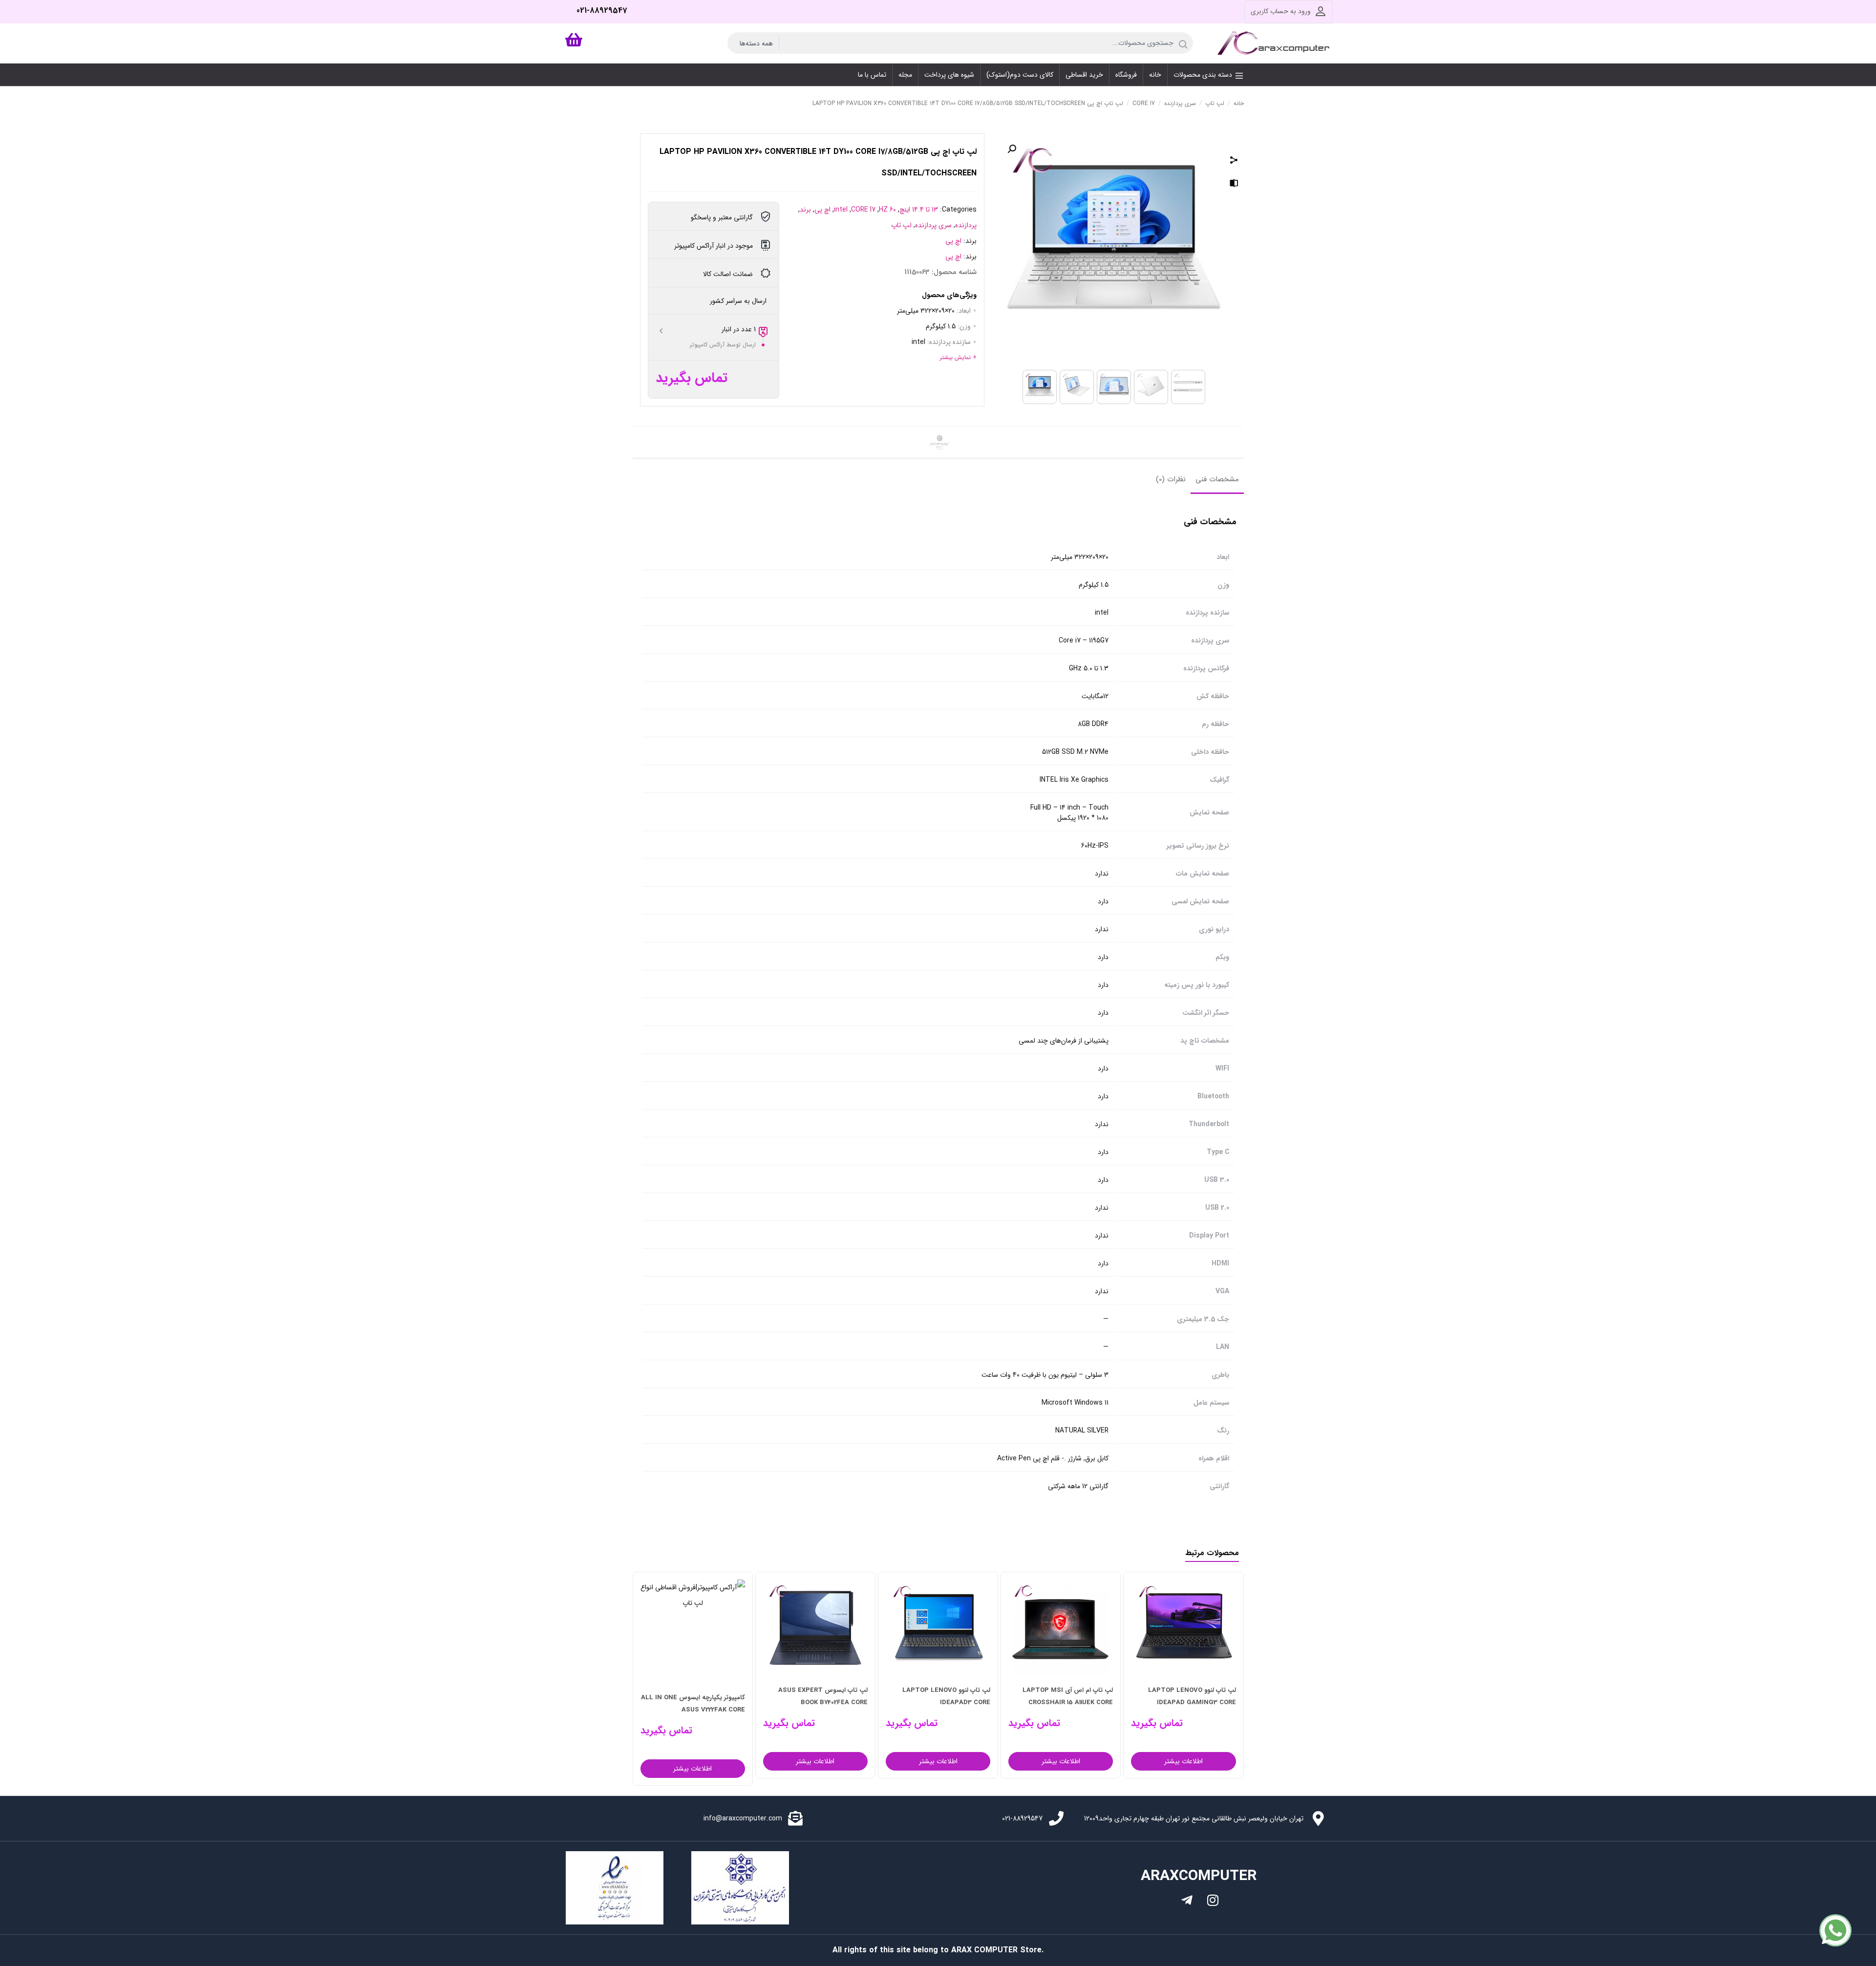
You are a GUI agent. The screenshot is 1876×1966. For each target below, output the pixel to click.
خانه (1239, 103)
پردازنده (966, 225)
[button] (1012, 149)
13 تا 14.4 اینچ (919, 210)
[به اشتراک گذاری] (1234, 161)
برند (805, 210)
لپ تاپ (1215, 103)
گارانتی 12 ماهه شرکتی (1078, 1486)
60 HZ (887, 210)
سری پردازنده (1180, 103)
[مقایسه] (1234, 185)
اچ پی (822, 210)
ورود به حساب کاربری (1281, 11)
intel (841, 210)
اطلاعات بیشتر (1183, 1761)
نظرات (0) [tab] (1171, 479)
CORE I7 (1144, 103)
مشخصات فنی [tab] (1217, 479)
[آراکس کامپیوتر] (1275, 43)
